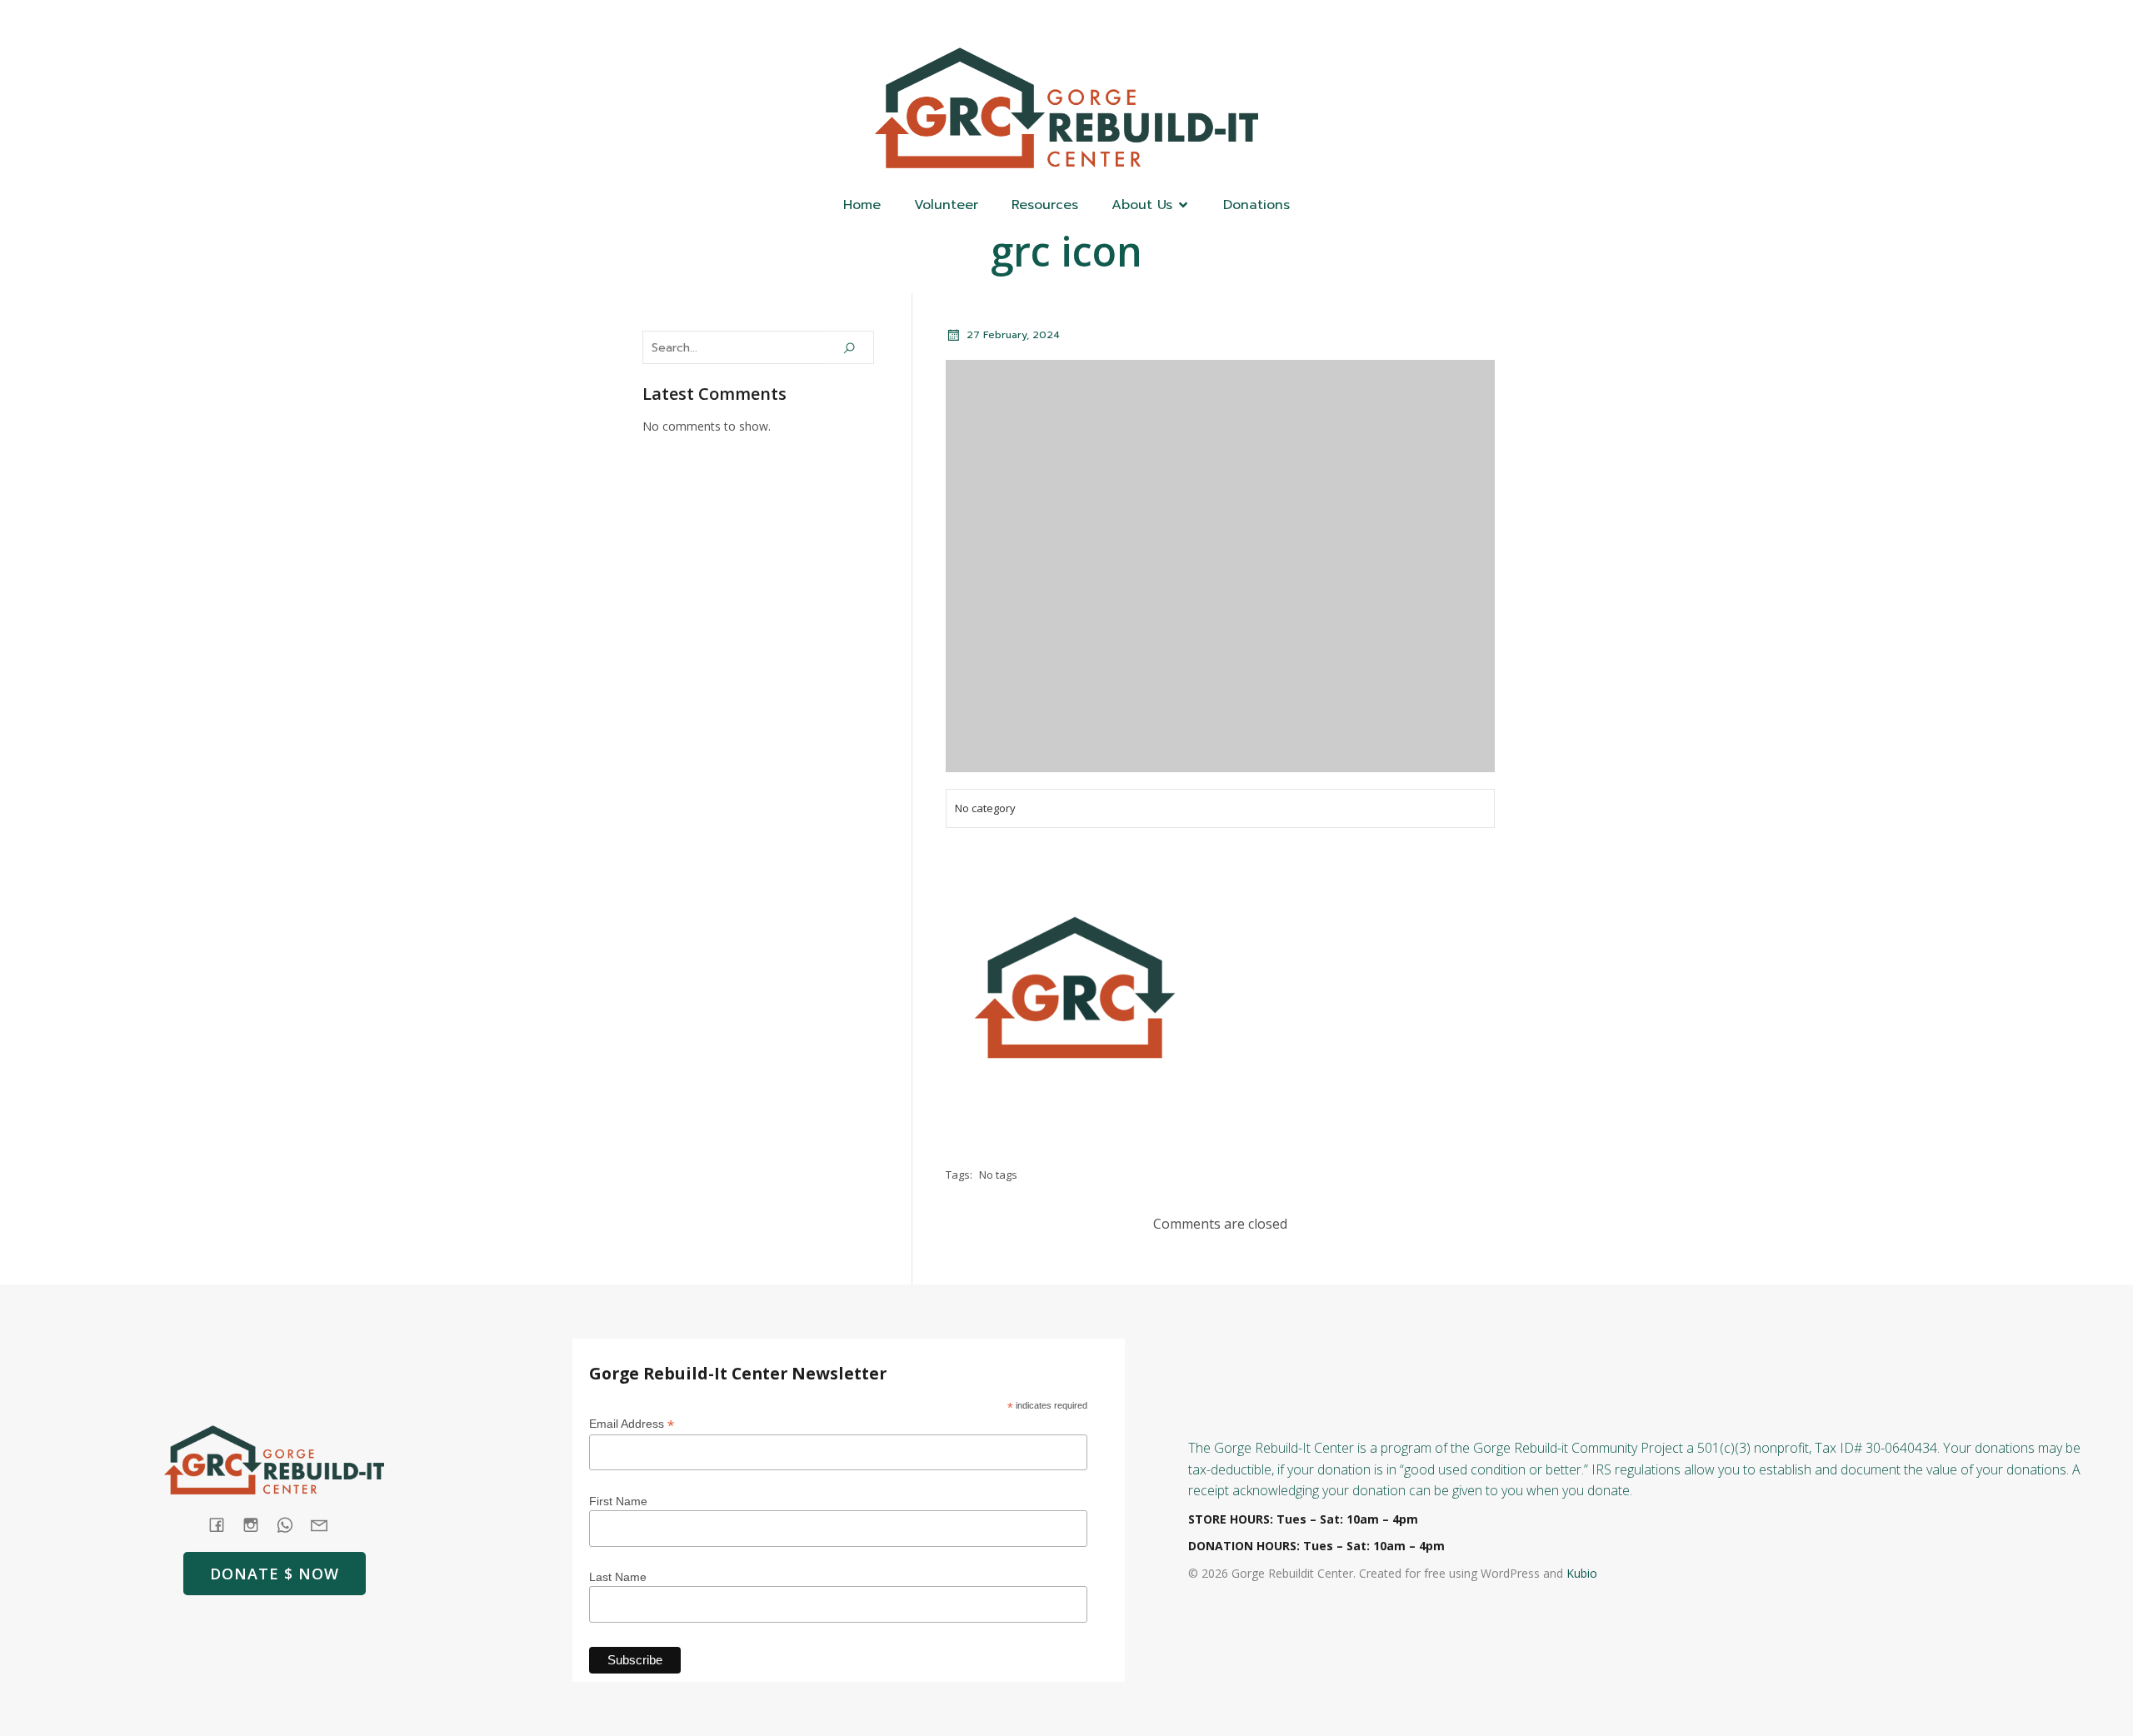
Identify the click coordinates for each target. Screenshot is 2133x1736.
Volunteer (946, 205)
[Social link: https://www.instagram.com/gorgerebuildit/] (1486, 22)
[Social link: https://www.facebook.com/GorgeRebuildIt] (1419, 22)
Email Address (632, 1424)
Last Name (618, 1577)
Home (862, 205)
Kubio (1582, 1573)
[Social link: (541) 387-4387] (1452, 22)
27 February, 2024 (1013, 335)
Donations (1256, 205)
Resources (1045, 205)
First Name (618, 1501)
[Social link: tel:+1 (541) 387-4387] (291, 1525)
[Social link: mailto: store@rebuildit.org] (325, 1525)
